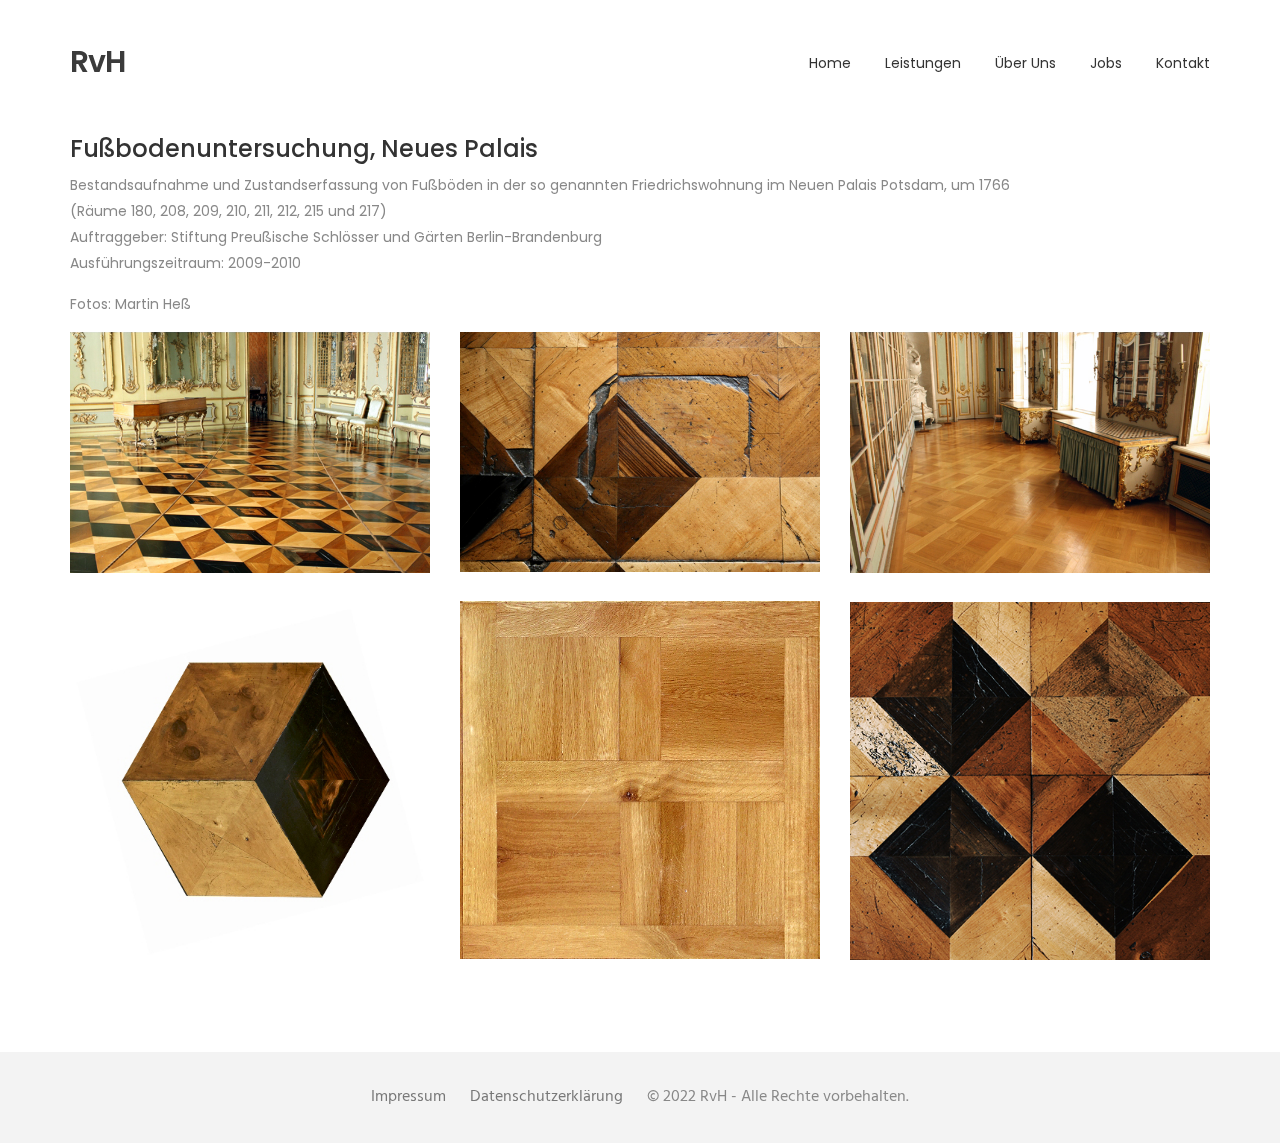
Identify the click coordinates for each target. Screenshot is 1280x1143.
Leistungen (923, 63)
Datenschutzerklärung (546, 1097)
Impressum (408, 1097)
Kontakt (1183, 63)
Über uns (1025, 63)
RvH (97, 62)
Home (830, 63)
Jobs (1106, 63)
